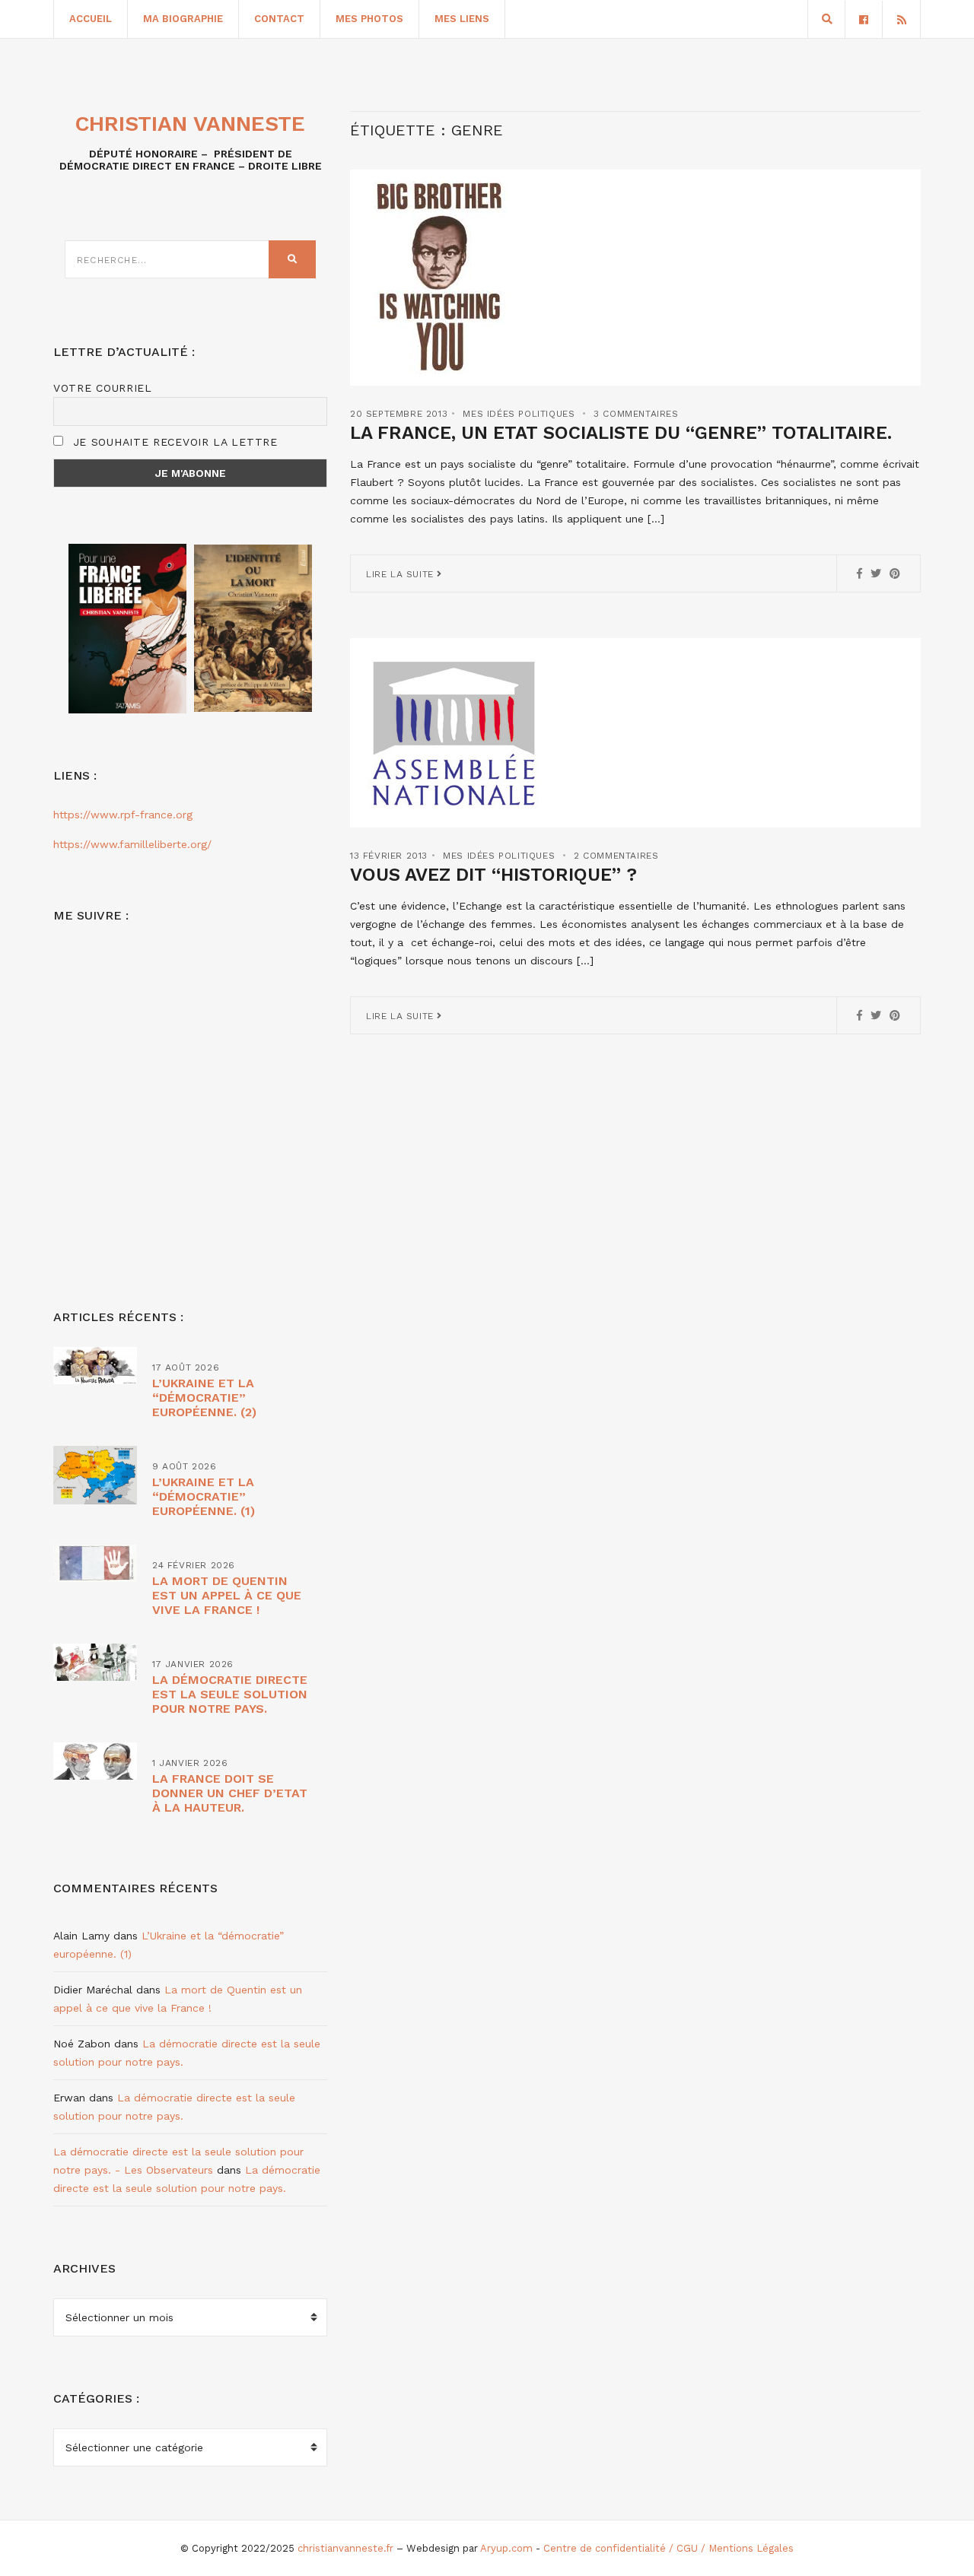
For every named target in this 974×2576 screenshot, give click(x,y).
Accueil (91, 19)
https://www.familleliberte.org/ (132, 844)
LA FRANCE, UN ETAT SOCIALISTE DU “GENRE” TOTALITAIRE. (621, 433)
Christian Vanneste (190, 124)
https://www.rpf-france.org (123, 815)
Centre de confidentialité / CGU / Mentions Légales (668, 2548)
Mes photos (369, 19)
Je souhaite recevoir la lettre (173, 442)
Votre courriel (103, 388)
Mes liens (462, 19)
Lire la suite (401, 574)
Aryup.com (506, 2548)
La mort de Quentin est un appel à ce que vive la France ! (227, 1595)
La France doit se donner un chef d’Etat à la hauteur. (230, 1793)
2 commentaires (616, 856)
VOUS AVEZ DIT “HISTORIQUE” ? (493, 875)
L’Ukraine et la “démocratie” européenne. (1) (204, 1496)
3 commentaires (636, 414)
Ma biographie (183, 19)
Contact (279, 19)
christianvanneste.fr (345, 2548)
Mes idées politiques (519, 414)
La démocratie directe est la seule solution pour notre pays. (230, 1694)
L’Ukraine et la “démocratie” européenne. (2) (204, 1398)
